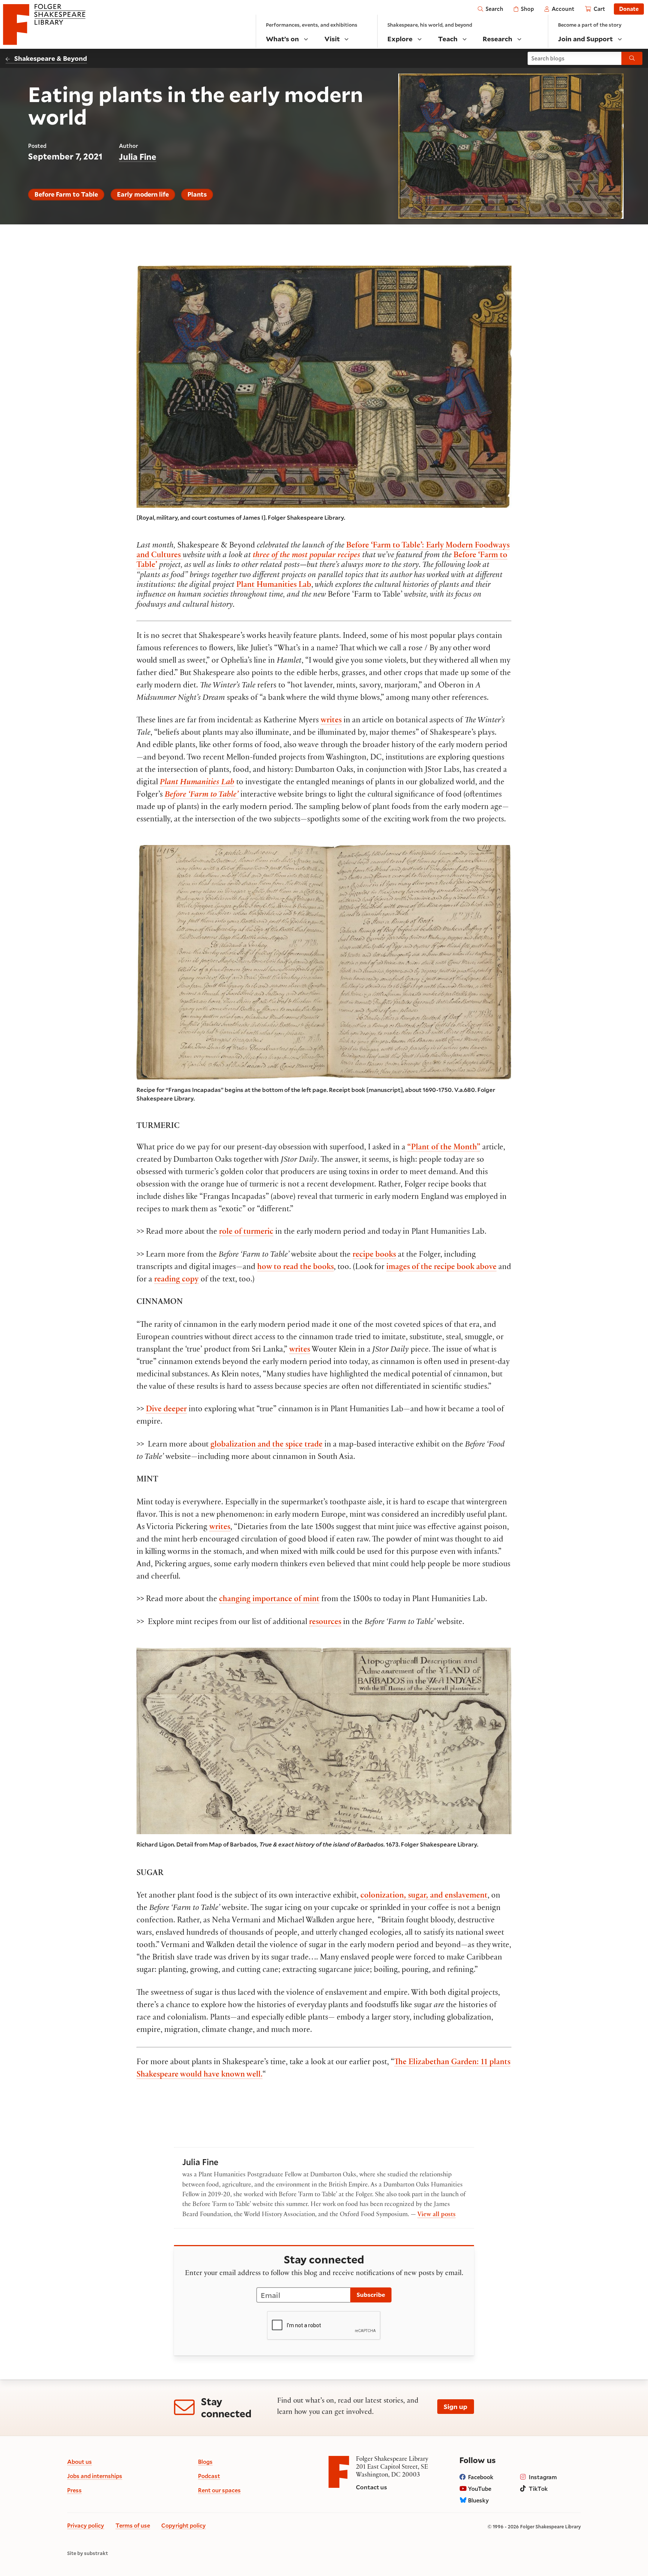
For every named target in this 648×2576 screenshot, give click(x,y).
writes (331, 721)
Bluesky (478, 2500)
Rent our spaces (219, 2490)
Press (74, 2490)
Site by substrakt (88, 2553)
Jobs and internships (95, 2476)
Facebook (481, 2477)
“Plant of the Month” (444, 1148)
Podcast (209, 2476)
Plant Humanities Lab (274, 585)
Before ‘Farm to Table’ (202, 795)
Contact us (371, 2487)
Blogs (205, 2462)
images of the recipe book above (441, 1268)
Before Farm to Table (66, 194)
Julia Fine (138, 157)
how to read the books (295, 1268)
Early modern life (143, 194)
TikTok (538, 2489)
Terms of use (133, 2525)
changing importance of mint (269, 1600)
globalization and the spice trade (266, 1445)
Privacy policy (86, 2525)
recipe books (374, 1255)
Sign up (455, 2406)
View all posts (436, 2215)
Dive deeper (166, 1410)
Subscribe (371, 2294)
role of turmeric (246, 1232)
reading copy (176, 1280)
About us (79, 2462)
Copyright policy (184, 2525)
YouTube (480, 2489)
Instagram (543, 2477)
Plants (197, 194)
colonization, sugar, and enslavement (424, 1896)
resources (325, 1623)
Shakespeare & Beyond (51, 58)
